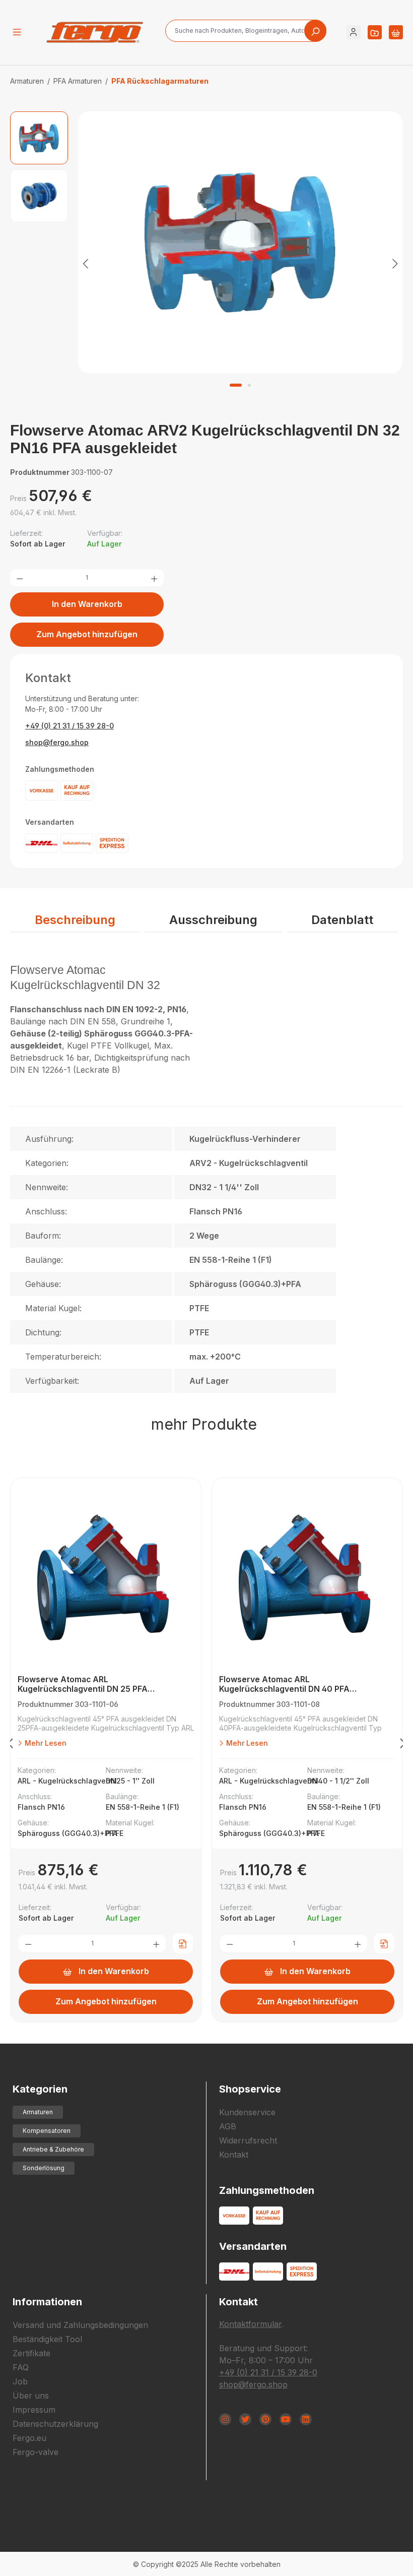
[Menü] (17, 32)
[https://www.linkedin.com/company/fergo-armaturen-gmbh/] (306, 2419)
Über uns (31, 2396)
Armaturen (38, 2112)
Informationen (47, 2302)
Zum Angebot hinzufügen (87, 634)
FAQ (21, 2367)
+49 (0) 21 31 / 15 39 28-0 (70, 726)
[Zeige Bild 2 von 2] (249, 385)
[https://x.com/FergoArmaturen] (245, 2419)
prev (10, 1745)
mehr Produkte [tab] (204, 1424)
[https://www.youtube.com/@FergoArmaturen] (286, 2419)
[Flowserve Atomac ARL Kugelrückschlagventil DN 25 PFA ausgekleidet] (106, 1579)
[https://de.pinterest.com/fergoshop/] (265, 2419)
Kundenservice (247, 2112)
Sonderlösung (44, 2168)
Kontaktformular (250, 2324)
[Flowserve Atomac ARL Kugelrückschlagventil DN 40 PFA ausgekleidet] (307, 1579)
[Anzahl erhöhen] (154, 578)
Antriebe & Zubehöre (53, 2149)
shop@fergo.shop (57, 742)
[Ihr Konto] (354, 32)
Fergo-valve (36, 2452)
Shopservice (250, 2089)
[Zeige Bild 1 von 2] (236, 385)
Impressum (34, 2410)
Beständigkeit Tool (47, 2339)
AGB (228, 2126)
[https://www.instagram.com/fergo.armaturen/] (225, 2419)
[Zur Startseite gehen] (95, 32)
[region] (206, 263)
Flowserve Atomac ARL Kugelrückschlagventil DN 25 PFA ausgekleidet (83, 1684)
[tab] (75, 921)
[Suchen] (315, 31)
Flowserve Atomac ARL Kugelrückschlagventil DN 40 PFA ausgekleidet (284, 1684)
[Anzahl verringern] (20, 578)
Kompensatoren (47, 2131)
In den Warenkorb (87, 604)
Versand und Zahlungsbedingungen (80, 2325)
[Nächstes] (395, 263)
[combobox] (246, 31)
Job (20, 2381)
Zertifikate (31, 2353)
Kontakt (234, 2155)
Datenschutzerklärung (55, 2424)
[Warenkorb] (396, 32)
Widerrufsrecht (248, 2140)
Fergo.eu (29, 2438)
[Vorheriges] (86, 263)
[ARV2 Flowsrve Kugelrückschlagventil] (240, 242)
